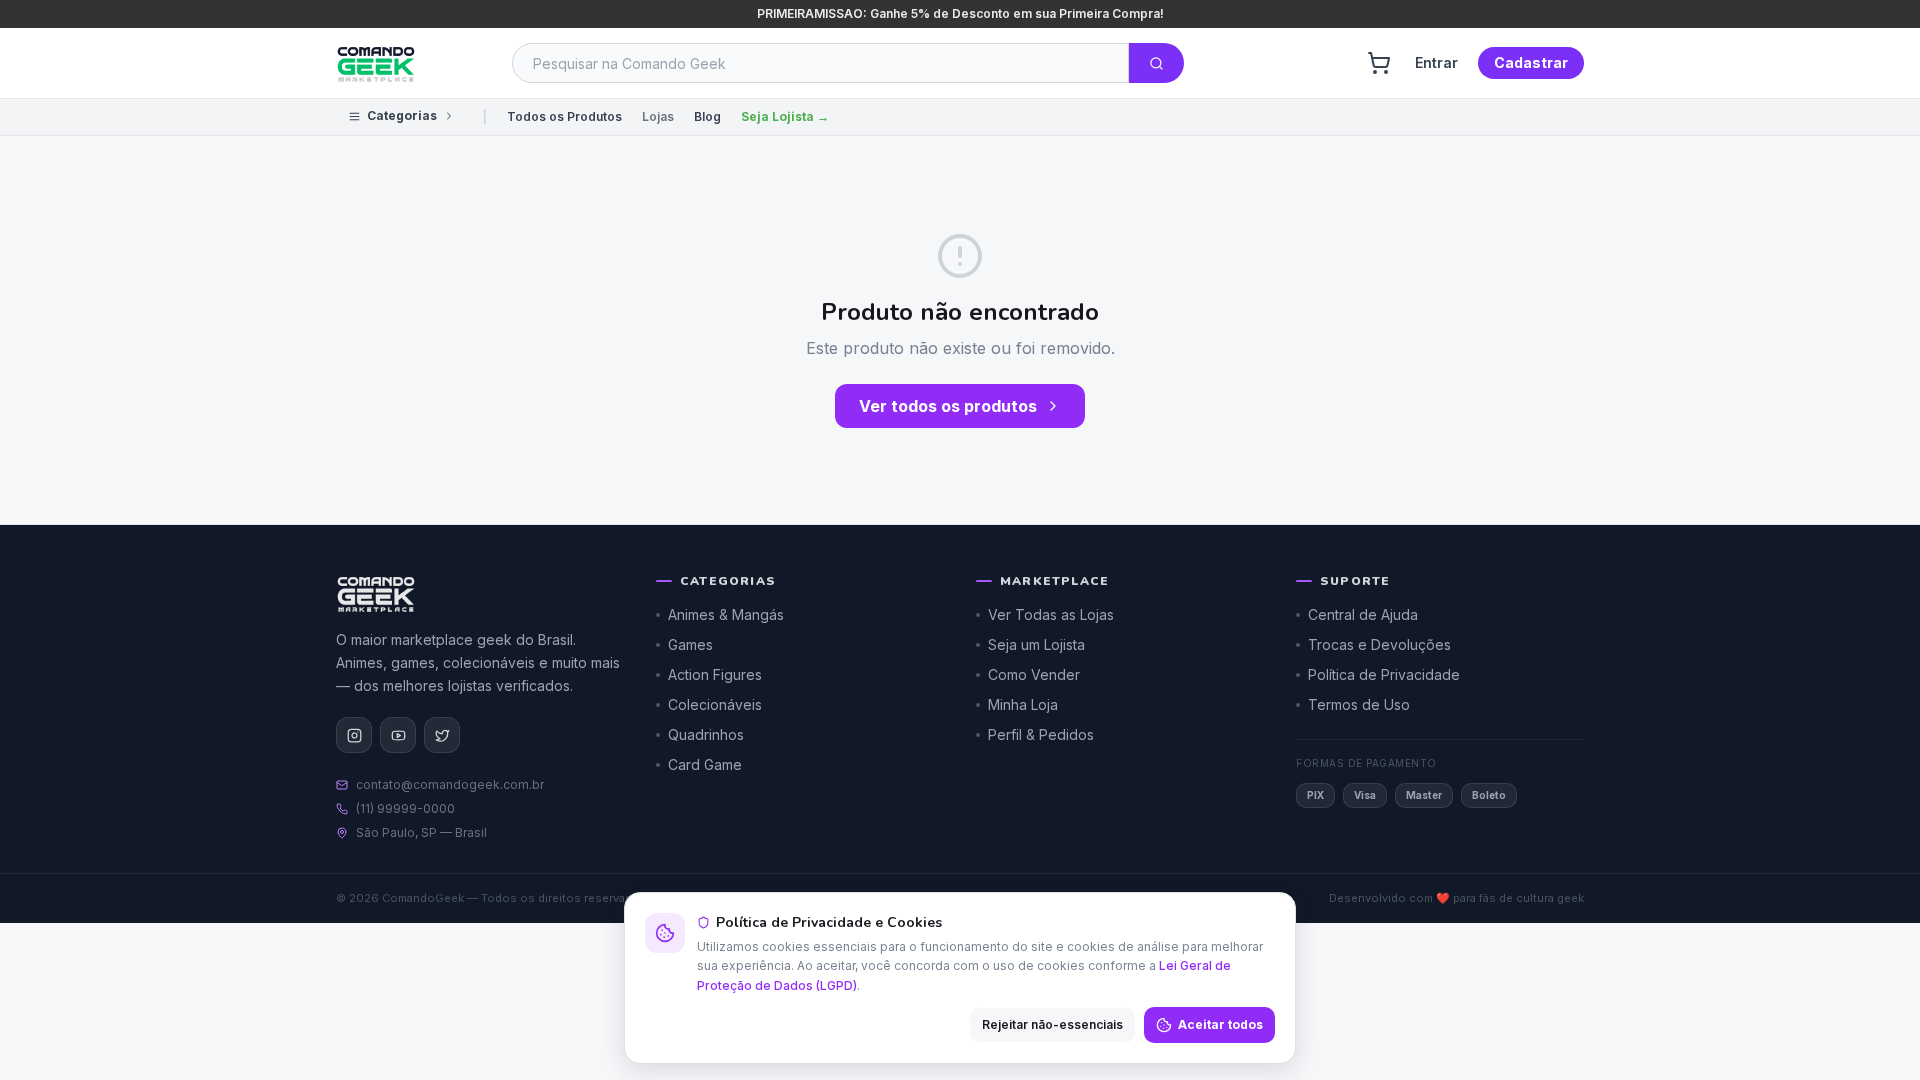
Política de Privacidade (1384, 674)
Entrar (1436, 62)
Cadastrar (1531, 62)
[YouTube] (398, 735)
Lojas (658, 116)
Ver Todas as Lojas (1051, 614)
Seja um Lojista (1036, 644)
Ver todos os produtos (948, 406)
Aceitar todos (1220, 1024)
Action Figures (715, 674)
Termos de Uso (1359, 704)
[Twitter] (442, 735)
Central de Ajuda (1363, 614)
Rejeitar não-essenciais (1052, 1024)
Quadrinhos (706, 734)
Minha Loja (1023, 704)
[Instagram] (354, 735)
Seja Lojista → (785, 116)
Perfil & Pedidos (1041, 734)
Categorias (402, 115)
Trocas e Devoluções (1379, 644)
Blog (707, 116)
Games (690, 644)
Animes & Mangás (726, 614)
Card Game (705, 764)
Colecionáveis (715, 704)
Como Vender (1034, 674)
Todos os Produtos (564, 116)
